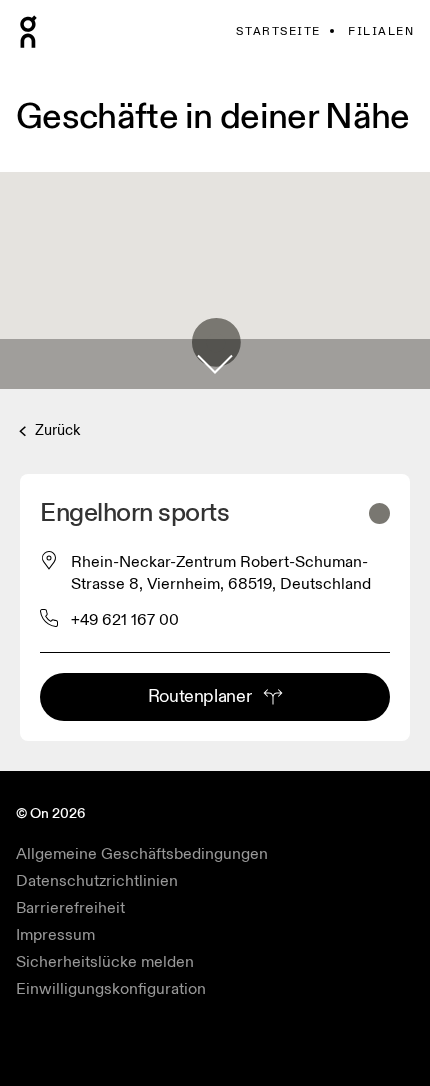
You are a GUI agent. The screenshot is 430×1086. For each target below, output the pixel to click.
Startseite (278, 31)
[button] (215, 364)
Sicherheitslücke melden (105, 962)
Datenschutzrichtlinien (97, 881)
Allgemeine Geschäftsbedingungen (142, 854)
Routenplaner (200, 696)
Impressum (55, 935)
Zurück (55, 430)
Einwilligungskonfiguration (111, 989)
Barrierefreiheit (70, 908)
